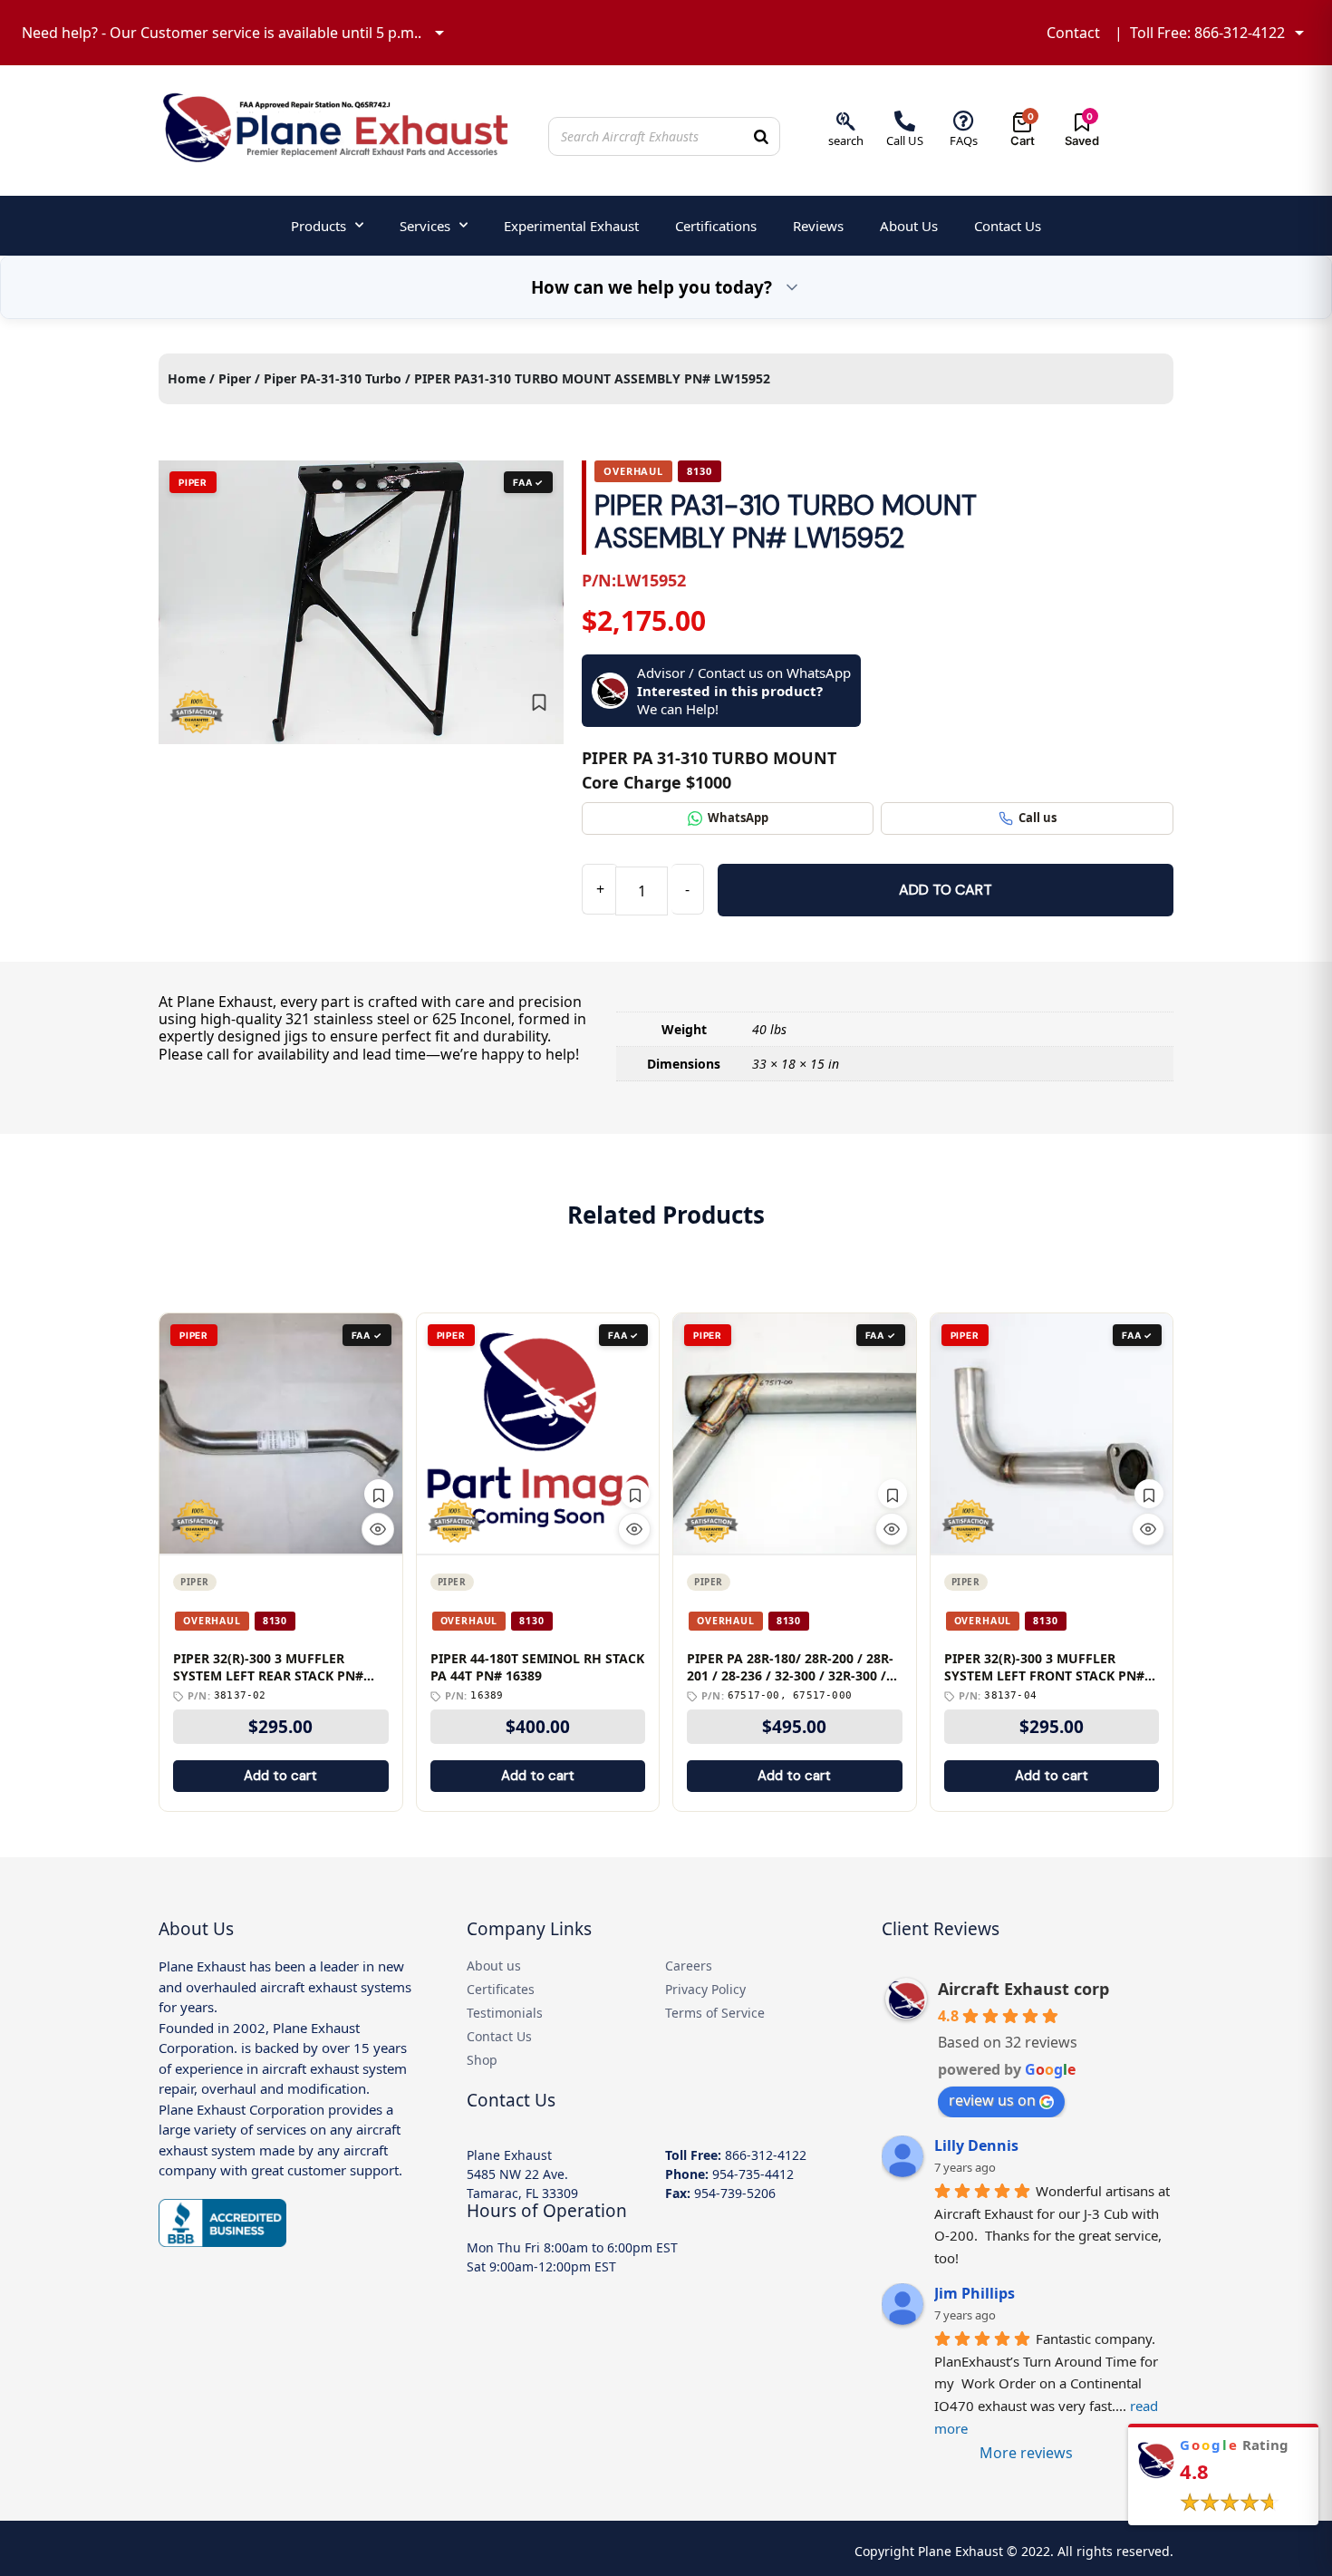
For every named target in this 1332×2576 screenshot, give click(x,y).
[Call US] (905, 121)
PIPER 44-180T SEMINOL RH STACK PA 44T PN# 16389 (537, 1667)
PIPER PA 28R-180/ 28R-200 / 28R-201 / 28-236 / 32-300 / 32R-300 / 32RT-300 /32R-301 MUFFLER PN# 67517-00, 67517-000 (790, 1668)
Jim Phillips (975, 2293)
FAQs (964, 140)
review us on (992, 2100)
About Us (909, 226)
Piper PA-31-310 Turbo (333, 378)
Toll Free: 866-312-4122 (1207, 33)
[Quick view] (378, 1529)
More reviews (1026, 2453)
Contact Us (1008, 226)
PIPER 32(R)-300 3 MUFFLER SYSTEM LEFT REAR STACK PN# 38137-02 (268, 1668)
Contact (1073, 33)
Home (187, 378)
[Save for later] (539, 702)
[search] (846, 121)
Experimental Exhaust (571, 226)
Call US (905, 140)
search (846, 140)
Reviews (818, 226)
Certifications (716, 226)
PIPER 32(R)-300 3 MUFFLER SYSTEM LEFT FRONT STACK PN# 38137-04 (1044, 1668)
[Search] (761, 136)
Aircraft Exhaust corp (1023, 1989)
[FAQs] (964, 121)
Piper (235, 378)
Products (319, 226)
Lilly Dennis (976, 2145)
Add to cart (946, 890)
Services (425, 226)
